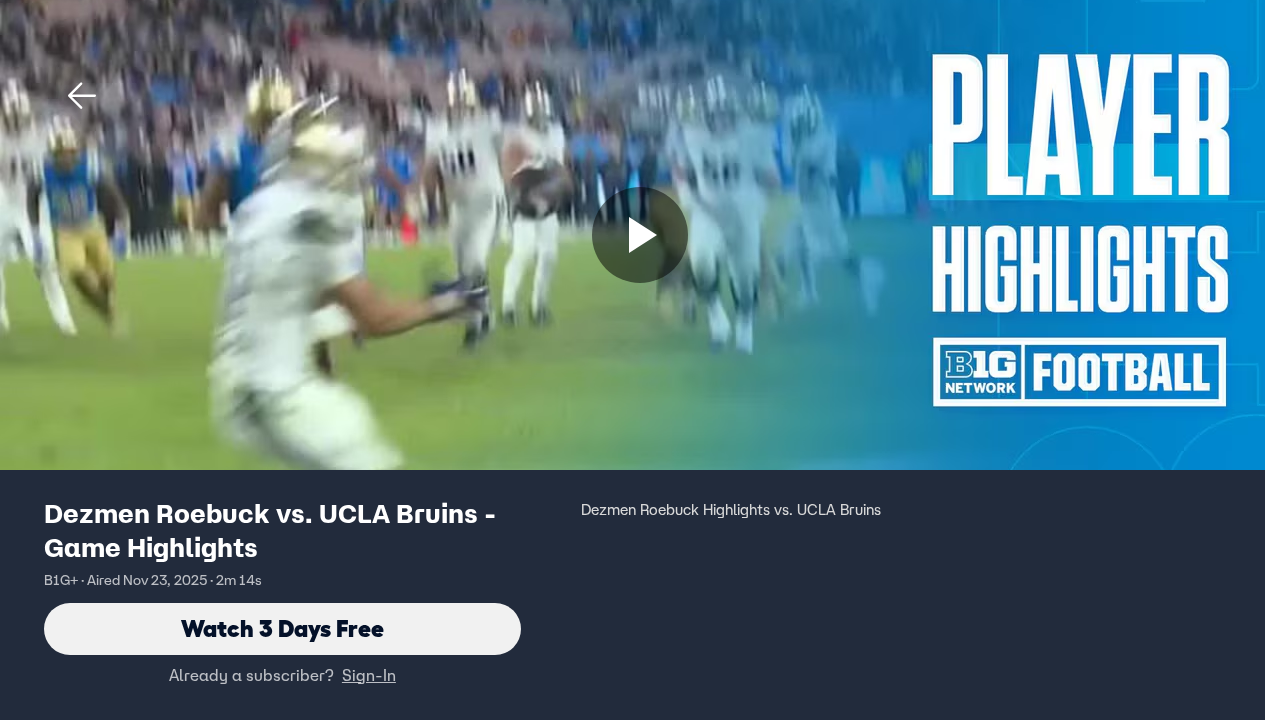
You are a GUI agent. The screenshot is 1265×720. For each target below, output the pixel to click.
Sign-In (369, 675)
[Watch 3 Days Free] (640, 235)
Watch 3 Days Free (282, 628)
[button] (82, 96)
